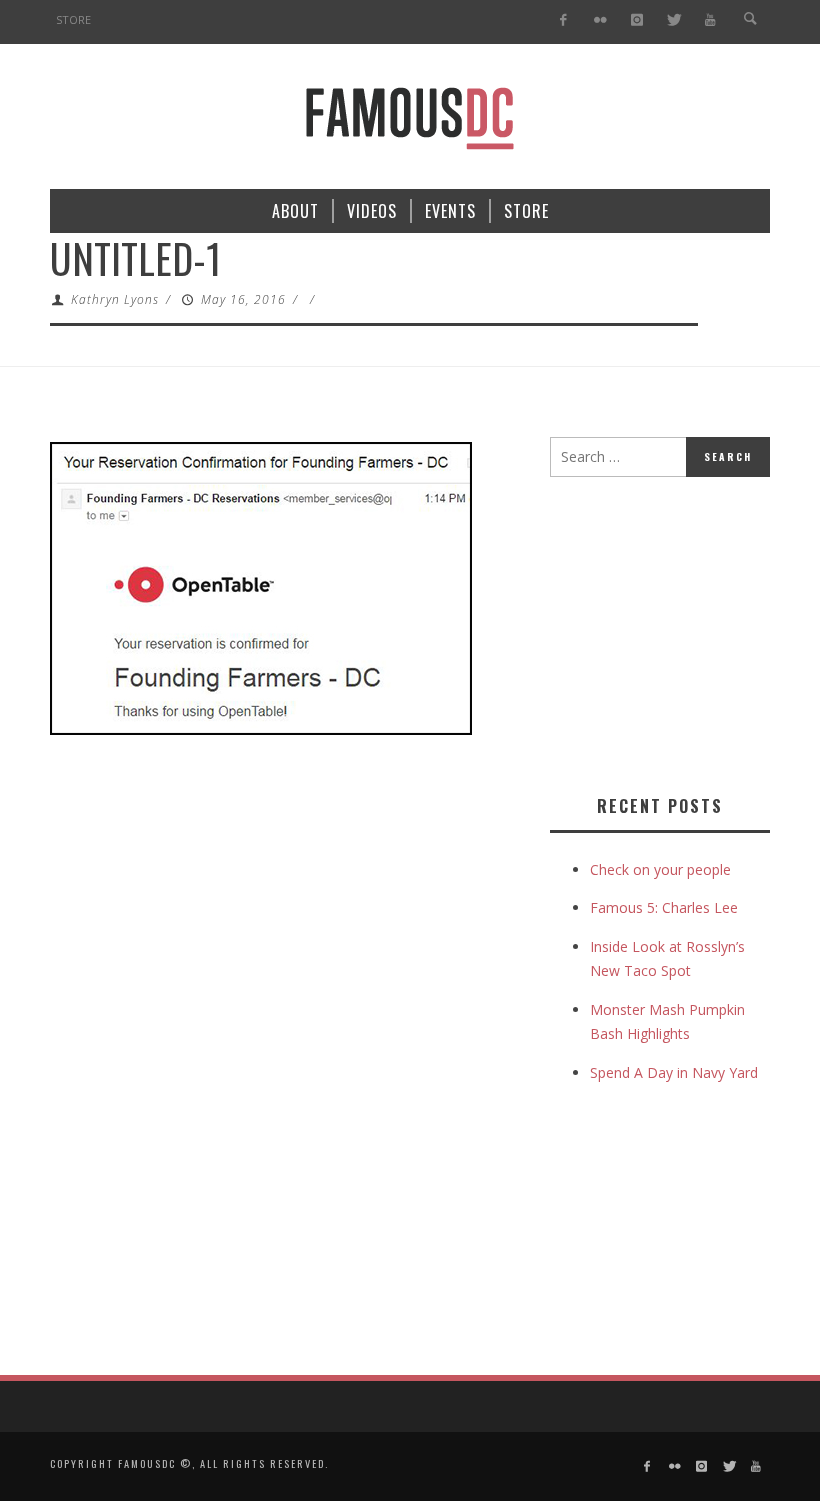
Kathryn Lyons (115, 299)
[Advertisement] (685, 632)
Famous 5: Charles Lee (664, 907)
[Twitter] (673, 20)
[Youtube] (710, 20)
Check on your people (662, 869)
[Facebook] (563, 20)
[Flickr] (600, 20)
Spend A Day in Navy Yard (674, 1072)
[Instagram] (636, 20)
